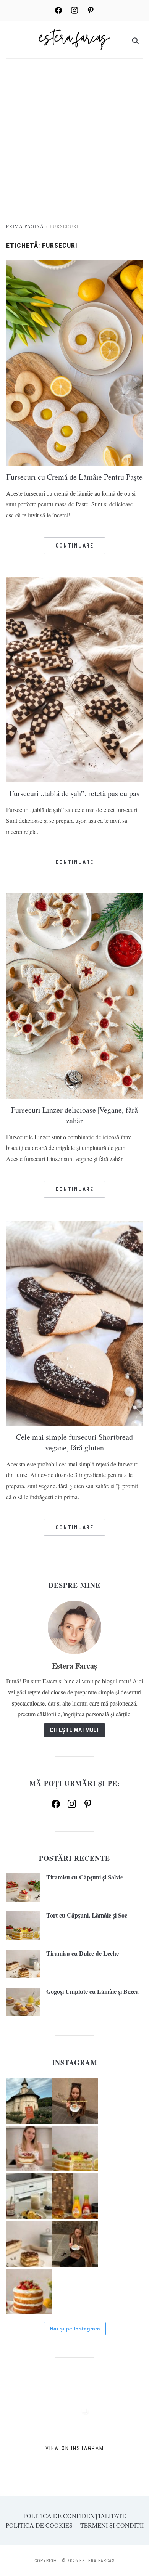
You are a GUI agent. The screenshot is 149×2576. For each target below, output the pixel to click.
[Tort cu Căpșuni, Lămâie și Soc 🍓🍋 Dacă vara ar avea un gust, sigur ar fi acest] (75, 2149)
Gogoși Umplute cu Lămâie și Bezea (92, 1991)
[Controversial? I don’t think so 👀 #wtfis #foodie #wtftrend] (75, 2101)
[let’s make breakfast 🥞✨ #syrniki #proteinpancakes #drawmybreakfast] (29, 2196)
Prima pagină (25, 226)
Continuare (74, 546)
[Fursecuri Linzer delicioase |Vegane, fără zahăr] (75, 995)
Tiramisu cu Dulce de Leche (83, 1953)
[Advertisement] (74, 145)
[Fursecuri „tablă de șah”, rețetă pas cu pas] (75, 679)
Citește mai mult (74, 1730)
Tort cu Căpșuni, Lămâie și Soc (87, 1915)
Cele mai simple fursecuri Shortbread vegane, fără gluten (74, 1442)
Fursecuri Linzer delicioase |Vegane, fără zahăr (74, 1115)
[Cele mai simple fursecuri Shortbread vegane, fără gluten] (75, 1322)
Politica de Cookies (39, 2525)
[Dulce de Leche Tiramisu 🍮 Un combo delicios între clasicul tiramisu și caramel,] (29, 2244)
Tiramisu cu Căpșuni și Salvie (85, 1877)
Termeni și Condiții (112, 2525)
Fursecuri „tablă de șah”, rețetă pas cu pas (74, 793)
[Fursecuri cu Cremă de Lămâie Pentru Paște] (75, 362)
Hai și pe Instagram (75, 2329)
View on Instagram (75, 2448)
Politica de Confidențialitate (75, 2516)
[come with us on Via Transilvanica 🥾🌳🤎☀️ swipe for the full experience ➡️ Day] (29, 2101)
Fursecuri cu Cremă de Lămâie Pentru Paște (74, 477)
